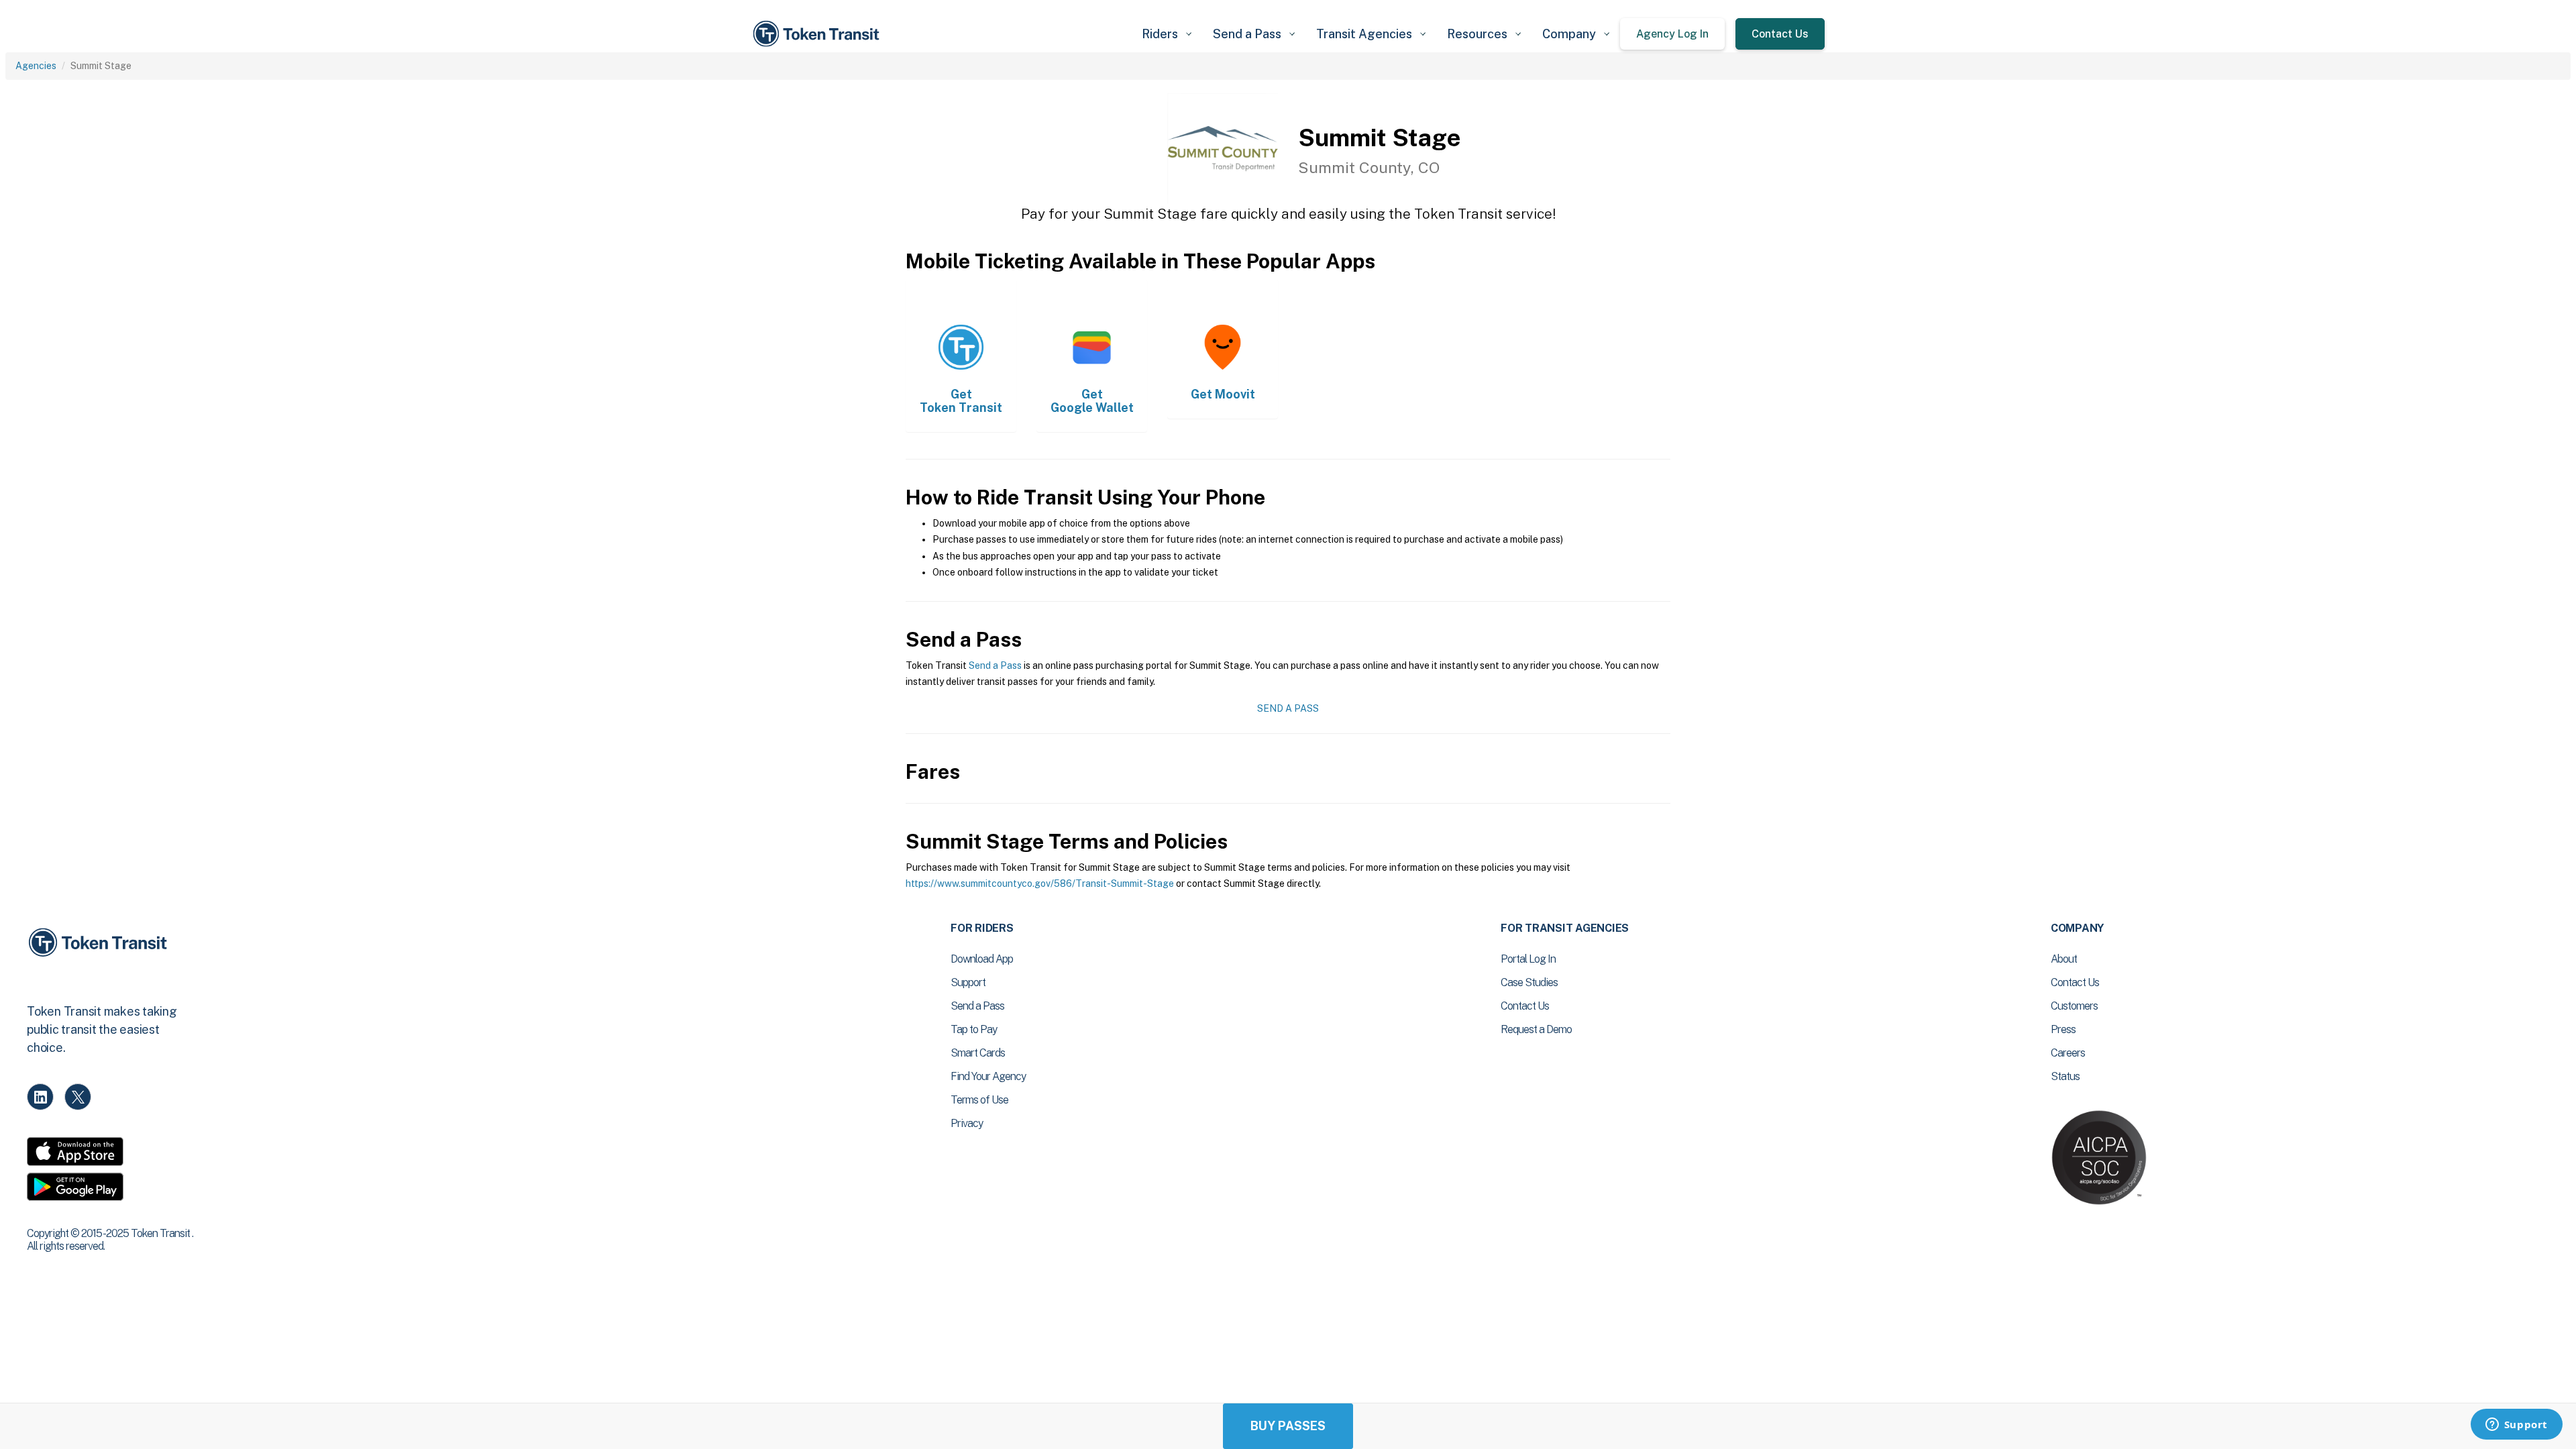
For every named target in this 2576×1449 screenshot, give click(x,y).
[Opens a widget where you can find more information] (2516, 1426)
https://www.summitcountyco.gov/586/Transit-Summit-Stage (1040, 883)
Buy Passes (1288, 1426)
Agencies (36, 66)
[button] (1167, 34)
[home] (818, 34)
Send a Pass (995, 665)
